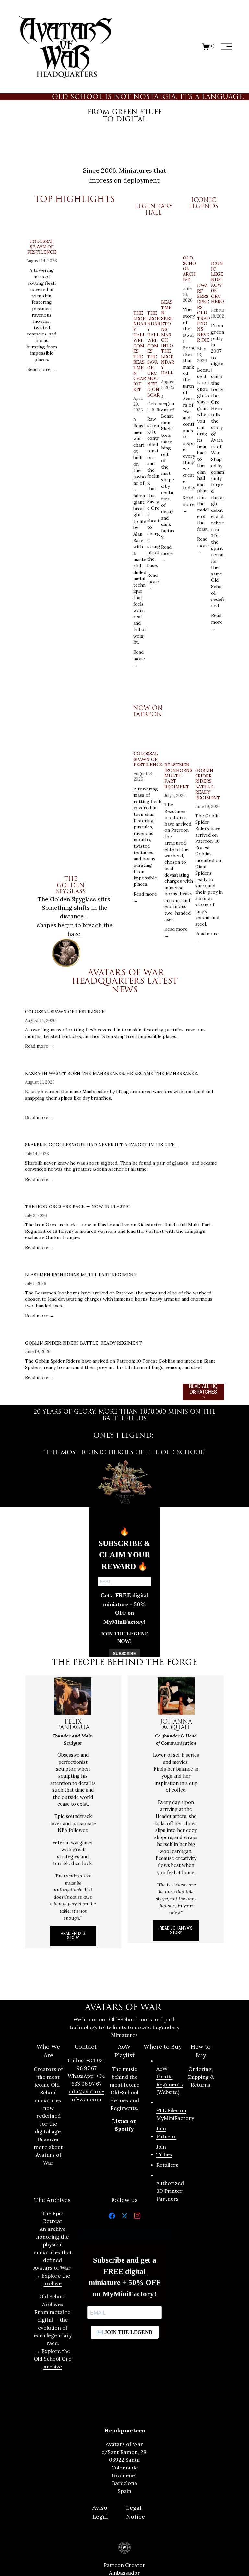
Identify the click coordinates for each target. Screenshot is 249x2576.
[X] (124, 2217)
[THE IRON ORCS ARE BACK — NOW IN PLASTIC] (124, 1196)
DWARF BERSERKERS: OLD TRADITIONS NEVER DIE (204, 313)
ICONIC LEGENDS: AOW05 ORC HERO (218, 283)
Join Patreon (166, 2132)
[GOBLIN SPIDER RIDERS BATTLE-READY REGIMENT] (210, 746)
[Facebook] (112, 2217)
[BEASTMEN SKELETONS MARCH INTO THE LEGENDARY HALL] (168, 256)
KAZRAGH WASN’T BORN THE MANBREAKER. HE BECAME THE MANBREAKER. (112, 1073)
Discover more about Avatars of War (48, 2151)
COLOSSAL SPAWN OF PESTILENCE (42, 247)
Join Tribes (164, 2151)
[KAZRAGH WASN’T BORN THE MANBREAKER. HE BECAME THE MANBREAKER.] (124, 1063)
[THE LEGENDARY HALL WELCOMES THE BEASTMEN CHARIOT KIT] (140, 261)
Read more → (42, 369)
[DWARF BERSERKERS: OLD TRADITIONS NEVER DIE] (204, 248)
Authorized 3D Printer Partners (170, 2191)
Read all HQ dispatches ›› (203, 1392)
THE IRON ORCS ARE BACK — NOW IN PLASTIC (78, 1206)
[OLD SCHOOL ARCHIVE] (190, 234)
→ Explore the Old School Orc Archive (53, 2359)
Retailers (167, 2165)
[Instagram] (137, 2217)
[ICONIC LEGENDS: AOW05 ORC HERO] (218, 237)
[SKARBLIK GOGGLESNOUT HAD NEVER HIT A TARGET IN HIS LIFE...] (124, 1135)
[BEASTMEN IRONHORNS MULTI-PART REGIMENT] (179, 744)
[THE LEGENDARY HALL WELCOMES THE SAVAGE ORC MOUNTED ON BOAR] (154, 261)
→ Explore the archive (53, 2279)
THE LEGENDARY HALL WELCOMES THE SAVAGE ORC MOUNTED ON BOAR (154, 354)
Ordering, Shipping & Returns (201, 2077)
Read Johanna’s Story (176, 1931)
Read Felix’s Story (73, 1936)
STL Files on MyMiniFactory (175, 2114)
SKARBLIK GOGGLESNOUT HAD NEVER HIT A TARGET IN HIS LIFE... (101, 1145)
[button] (113, 209)
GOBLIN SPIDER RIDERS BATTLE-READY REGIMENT (208, 784)
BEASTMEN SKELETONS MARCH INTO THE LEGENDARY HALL (168, 337)
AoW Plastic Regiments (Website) (170, 2080)
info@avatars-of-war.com (86, 2095)
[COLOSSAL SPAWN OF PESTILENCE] (42, 226)
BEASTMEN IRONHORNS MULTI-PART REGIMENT (178, 776)
